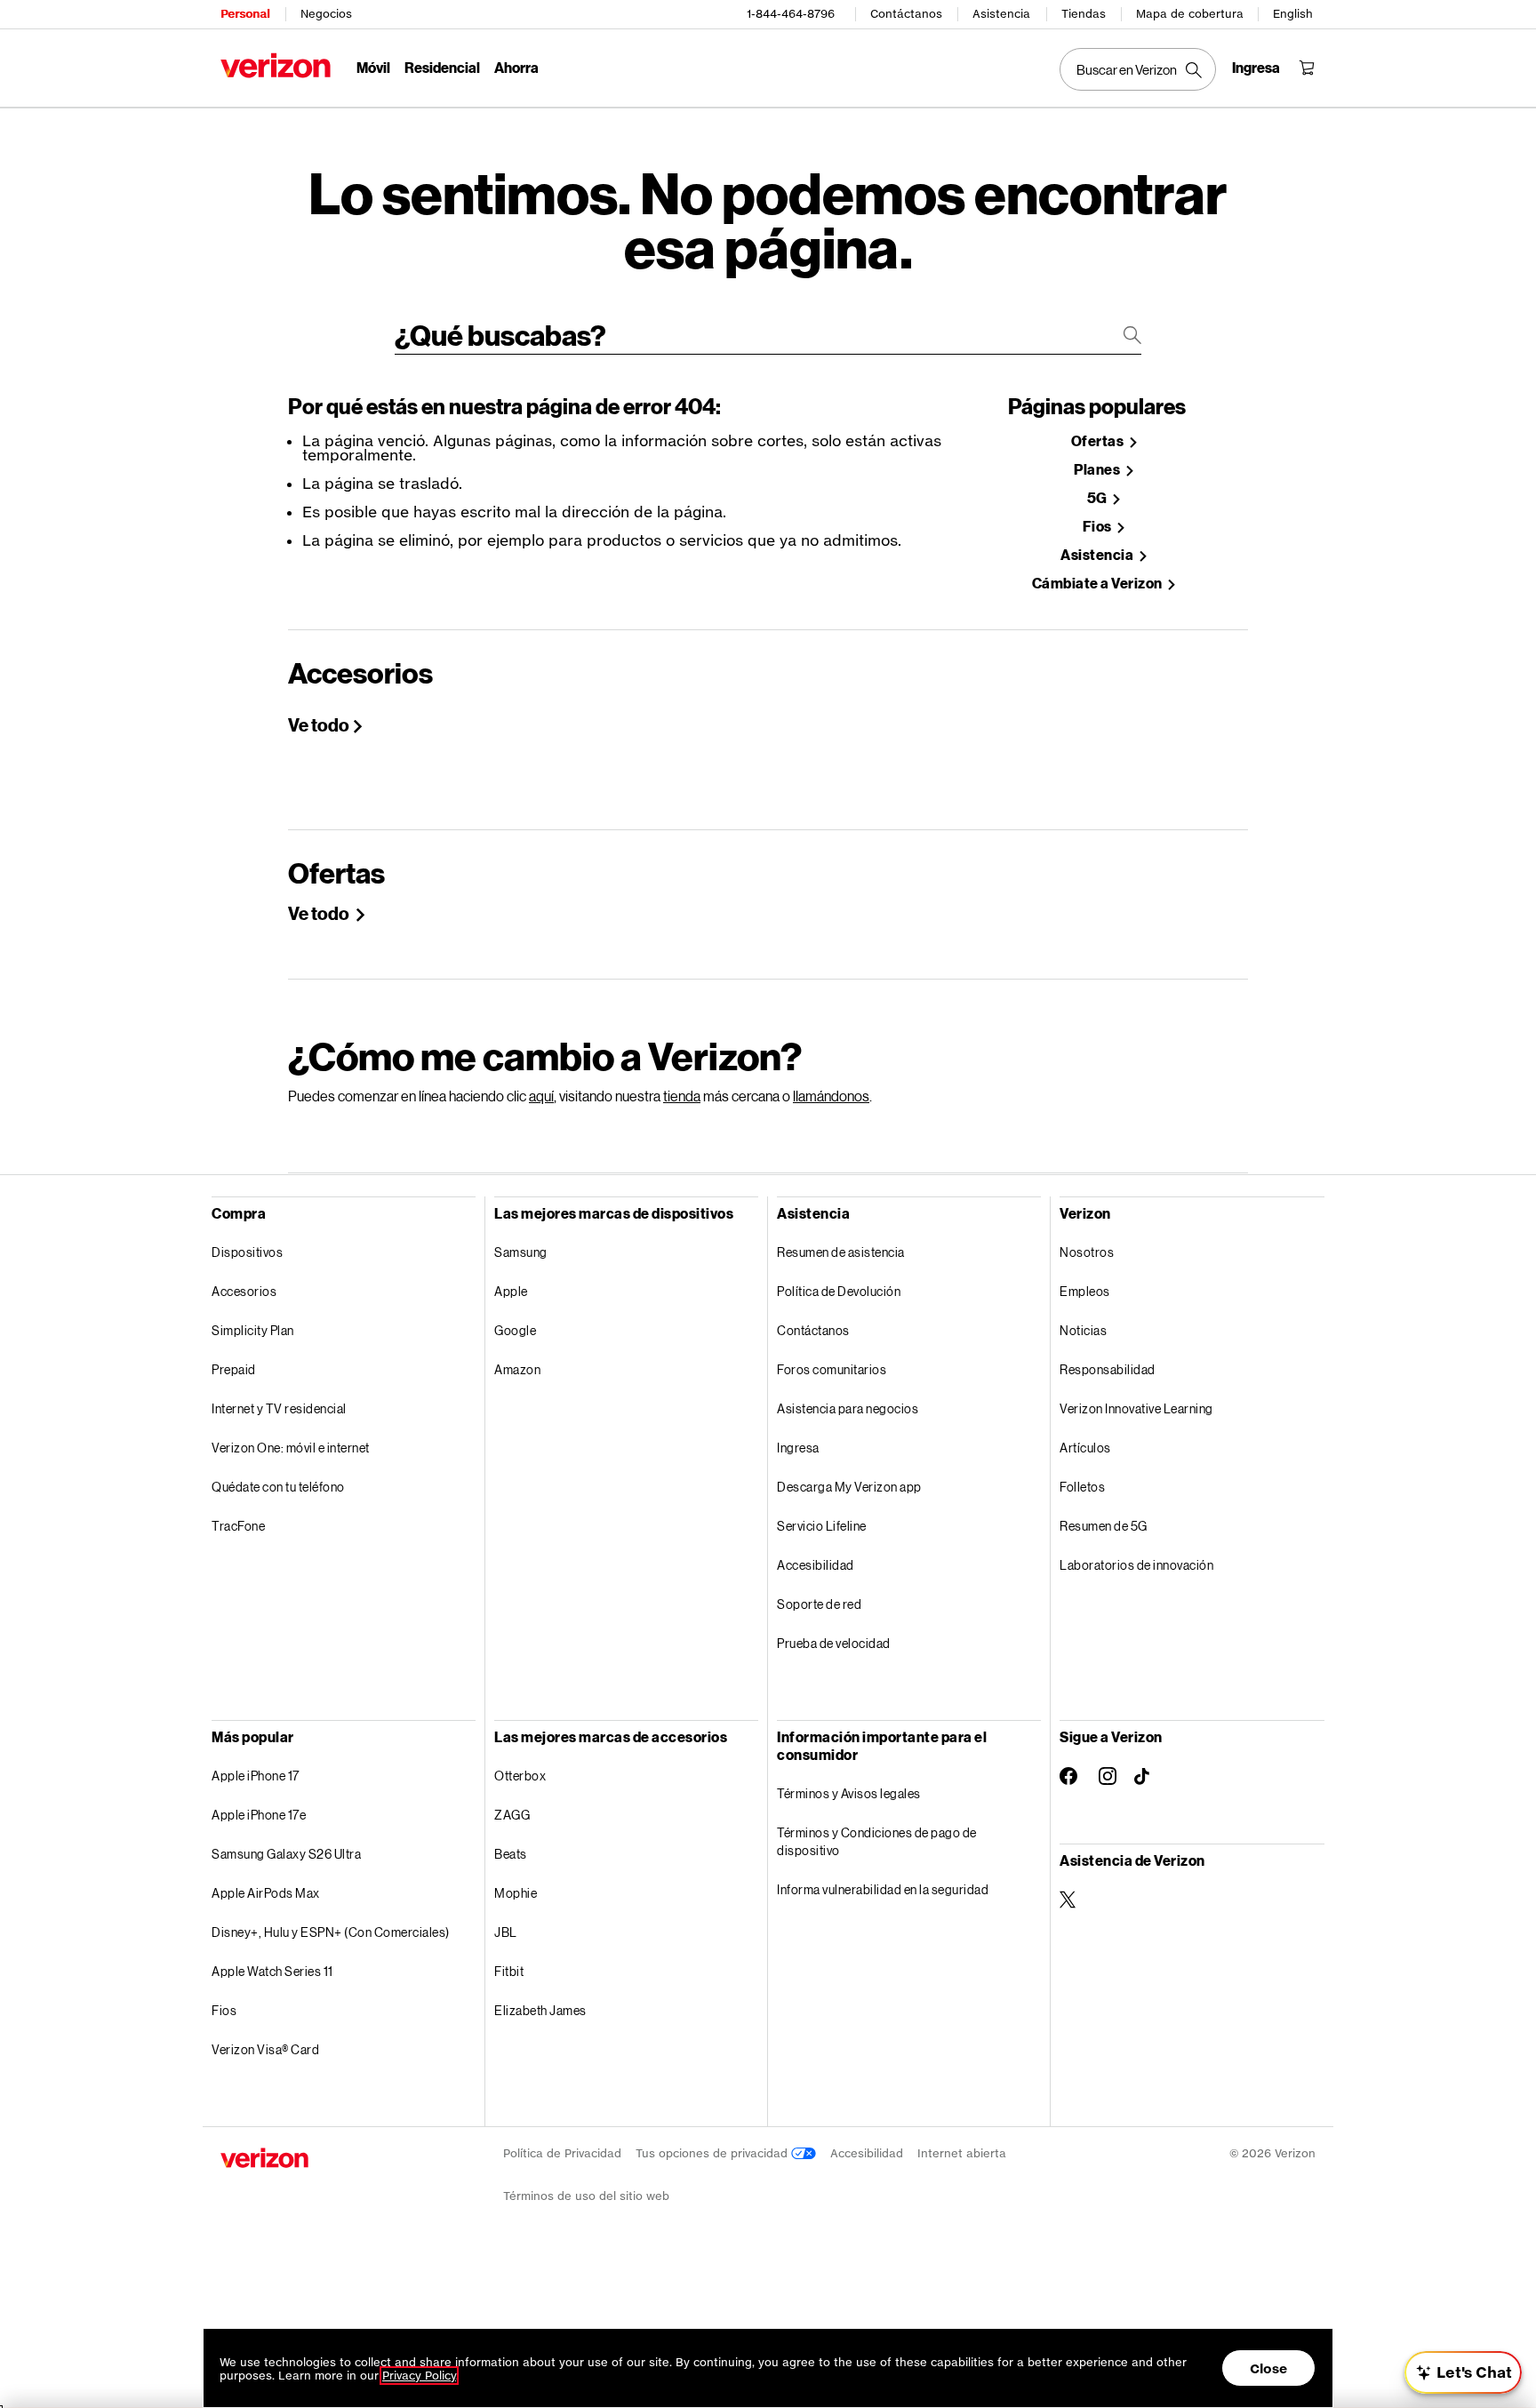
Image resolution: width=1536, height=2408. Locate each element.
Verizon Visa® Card (265, 2049)
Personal (245, 14)
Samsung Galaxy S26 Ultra (286, 1854)
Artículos (1085, 1448)
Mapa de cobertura (1190, 14)
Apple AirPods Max (266, 1893)
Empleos (1085, 1291)
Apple (511, 1291)
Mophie (516, 1893)
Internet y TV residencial (279, 1408)
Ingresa (798, 1448)
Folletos (1082, 1487)
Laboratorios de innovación (1136, 1565)
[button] (1463, 2372)
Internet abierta (962, 2153)
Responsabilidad (1108, 1369)
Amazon (517, 1369)
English (1293, 14)
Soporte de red (819, 1604)
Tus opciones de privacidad (713, 2153)
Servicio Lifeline (822, 1526)
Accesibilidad (816, 1565)
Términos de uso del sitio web (586, 2196)
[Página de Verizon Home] (276, 65)
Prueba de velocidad (834, 1643)
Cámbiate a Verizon (1099, 584)
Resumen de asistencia (841, 1252)
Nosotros (1087, 1252)
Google (515, 1330)
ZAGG (512, 1815)
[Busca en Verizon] (1138, 69)
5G (1099, 498)
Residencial (442, 67)
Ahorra (516, 67)
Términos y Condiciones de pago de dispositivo (877, 1841)
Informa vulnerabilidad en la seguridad (883, 1889)
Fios (1099, 527)
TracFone (238, 1526)
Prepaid (234, 1369)
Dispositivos (247, 1252)
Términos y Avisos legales (849, 1793)
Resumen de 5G (1104, 1526)
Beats (511, 1854)
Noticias (1083, 1330)
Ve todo (319, 724)
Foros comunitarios (832, 1369)
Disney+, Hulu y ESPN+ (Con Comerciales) (331, 1932)
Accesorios (244, 1291)
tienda (682, 1096)
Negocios (326, 14)
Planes (1098, 470)
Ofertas (1099, 441)
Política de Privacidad (562, 2153)
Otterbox (520, 1776)
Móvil (373, 67)
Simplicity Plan (253, 1330)
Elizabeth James (540, 2010)
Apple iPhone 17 (256, 1776)
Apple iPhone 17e (259, 1815)
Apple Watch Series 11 (272, 1971)
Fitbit (509, 1971)
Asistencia (1001, 14)
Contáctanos (906, 14)
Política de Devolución (839, 1291)
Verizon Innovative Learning (1136, 1408)
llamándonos (831, 1096)
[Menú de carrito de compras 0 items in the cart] (1307, 68)
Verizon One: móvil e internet (291, 1448)
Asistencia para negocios (848, 1408)
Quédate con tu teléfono (278, 1487)
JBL (506, 1932)
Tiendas (1084, 14)
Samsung (521, 1252)
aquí (541, 1096)
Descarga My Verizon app (849, 1487)
